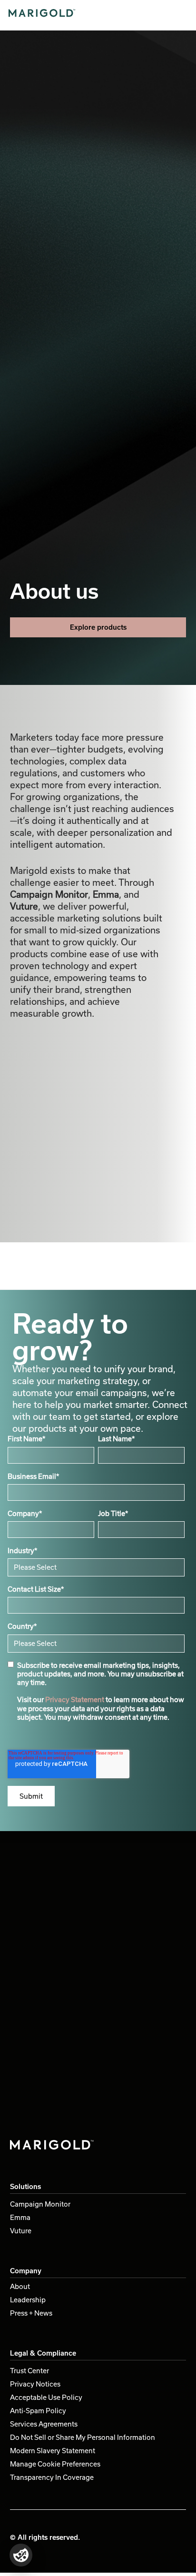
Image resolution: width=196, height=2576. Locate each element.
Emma (20, 2217)
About (20, 2286)
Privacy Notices (35, 2384)
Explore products (98, 627)
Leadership (28, 2300)
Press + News (31, 2313)
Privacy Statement (75, 1699)
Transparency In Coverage (52, 2477)
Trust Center (29, 2371)
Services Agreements (44, 2424)
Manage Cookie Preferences (55, 2464)
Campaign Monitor (40, 2204)
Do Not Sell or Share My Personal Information (83, 2437)
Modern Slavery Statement (53, 2451)
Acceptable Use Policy (46, 2397)
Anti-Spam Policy (38, 2411)
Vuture (21, 2231)
